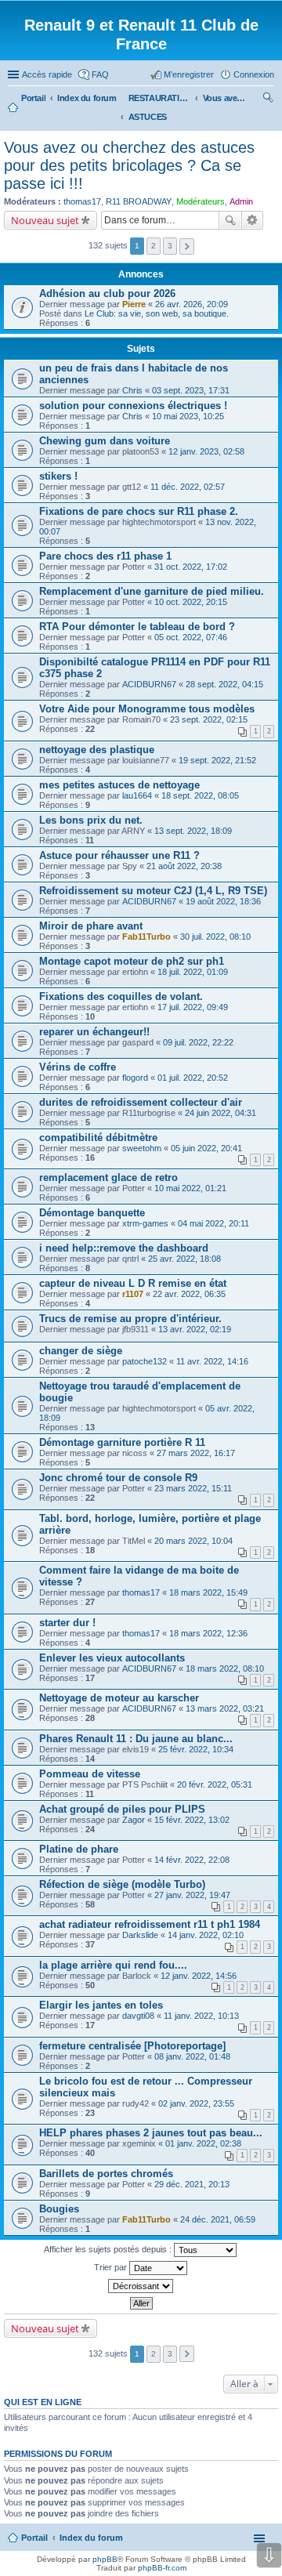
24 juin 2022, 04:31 (221, 1113)
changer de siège (81, 1351)
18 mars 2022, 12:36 (208, 1633)
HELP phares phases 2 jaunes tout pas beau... (151, 2133)
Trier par (112, 2267)
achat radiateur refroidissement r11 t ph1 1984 (150, 1924)
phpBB (105, 2559)
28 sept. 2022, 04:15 (224, 684)
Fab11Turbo (146, 937)
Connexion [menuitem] (254, 74)
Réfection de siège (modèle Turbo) (122, 1884)
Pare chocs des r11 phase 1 (105, 556)
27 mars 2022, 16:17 (196, 1453)
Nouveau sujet (45, 220)
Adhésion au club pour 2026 (107, 293)
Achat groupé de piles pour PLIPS (122, 1809)
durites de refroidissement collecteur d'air (141, 1102)
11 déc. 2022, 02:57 (188, 487)
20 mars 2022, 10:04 (193, 1541)
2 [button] (154, 246)
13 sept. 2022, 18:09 (193, 831)
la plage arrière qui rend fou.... (113, 1965)
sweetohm (142, 1148)
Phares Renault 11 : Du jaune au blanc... (136, 1739)
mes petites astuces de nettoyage (119, 785)
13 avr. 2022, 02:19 (195, 1329)
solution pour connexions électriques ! (133, 406)
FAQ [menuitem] (100, 74)
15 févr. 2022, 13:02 (192, 1820)
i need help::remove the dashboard (124, 1248)
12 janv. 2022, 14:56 (199, 1976)
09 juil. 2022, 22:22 (198, 1042)
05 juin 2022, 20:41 (206, 1148)
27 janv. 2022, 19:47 (192, 1895)
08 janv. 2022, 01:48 (192, 2056)
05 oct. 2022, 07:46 (191, 637)
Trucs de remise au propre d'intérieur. (130, 1319)
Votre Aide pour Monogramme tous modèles (147, 709)
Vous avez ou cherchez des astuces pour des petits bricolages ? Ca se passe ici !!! (129, 165)
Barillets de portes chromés (106, 2174)
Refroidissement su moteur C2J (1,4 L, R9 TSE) (153, 891)
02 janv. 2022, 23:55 (196, 2103)
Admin (241, 201)
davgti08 (138, 2016)
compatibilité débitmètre (98, 1138)
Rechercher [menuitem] (268, 100)
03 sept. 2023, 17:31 (191, 390)
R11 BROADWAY (139, 201)
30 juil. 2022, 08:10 (215, 937)
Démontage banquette (92, 1213)
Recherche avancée (253, 220)
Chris (132, 390)
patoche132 (145, 1361)
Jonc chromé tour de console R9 (118, 1478)
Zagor (134, 1820)
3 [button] (170, 246)
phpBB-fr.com (162, 2568)
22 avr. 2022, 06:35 (189, 1294)
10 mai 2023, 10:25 (188, 416)
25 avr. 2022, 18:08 (184, 1259)
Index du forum (91, 2538)
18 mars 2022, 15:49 (208, 1592)
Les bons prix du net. (91, 820)
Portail (33, 98)
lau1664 (137, 795)
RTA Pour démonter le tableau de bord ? (137, 627)
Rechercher (230, 220)
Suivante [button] (187, 246)
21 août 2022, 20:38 (184, 866)
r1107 (133, 1294)
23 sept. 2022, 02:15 (209, 719)
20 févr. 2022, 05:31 (215, 1784)
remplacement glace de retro (108, 1177)
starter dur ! (67, 1623)
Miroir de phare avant (91, 926)
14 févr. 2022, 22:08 (192, 1860)
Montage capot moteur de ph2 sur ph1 (132, 961)
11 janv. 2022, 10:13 (201, 2016)
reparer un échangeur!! (94, 1032)
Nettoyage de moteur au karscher (119, 1698)
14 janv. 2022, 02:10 (206, 1935)
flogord (135, 1078)
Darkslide (140, 1935)
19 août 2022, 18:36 (223, 901)
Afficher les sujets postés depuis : (109, 2249)
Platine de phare (79, 1849)
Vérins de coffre (78, 1067)
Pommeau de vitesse (90, 1774)
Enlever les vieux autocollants (112, 1658)
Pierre (134, 304)
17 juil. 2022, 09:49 (193, 1007)
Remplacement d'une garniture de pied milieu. (152, 591)
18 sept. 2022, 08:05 (200, 795)
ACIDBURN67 (149, 684)
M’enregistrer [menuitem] (189, 74)
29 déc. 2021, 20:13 (192, 2184)
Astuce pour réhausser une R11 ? (119, 855)
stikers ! (58, 476)
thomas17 (82, 201)
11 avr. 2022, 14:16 (212, 1361)
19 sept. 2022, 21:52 (217, 760)
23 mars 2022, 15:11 (193, 1488)
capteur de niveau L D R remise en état (133, 1283)
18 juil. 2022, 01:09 (193, 972)
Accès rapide (47, 74)
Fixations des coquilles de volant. (121, 996)
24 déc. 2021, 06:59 (218, 2219)
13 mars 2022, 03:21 (225, 1708)
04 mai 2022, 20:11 (213, 1223)
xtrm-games (145, 1223)
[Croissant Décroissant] (141, 2286)
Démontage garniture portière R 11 (122, 1442)
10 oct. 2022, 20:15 (191, 602)
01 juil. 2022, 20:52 (193, 1078)
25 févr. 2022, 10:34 (196, 1749)
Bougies (59, 2209)
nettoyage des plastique (97, 750)
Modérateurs (201, 201)
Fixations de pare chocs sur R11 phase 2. (139, 511)
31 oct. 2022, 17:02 (191, 567)
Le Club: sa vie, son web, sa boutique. (157, 313)
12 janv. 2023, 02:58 (206, 451)
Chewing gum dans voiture (105, 441)
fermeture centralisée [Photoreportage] (132, 2046)
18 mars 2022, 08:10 (225, 1668)
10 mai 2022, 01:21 (190, 1188)
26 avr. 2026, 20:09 (192, 304)
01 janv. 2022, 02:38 (203, 2143)
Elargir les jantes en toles (101, 2005)
